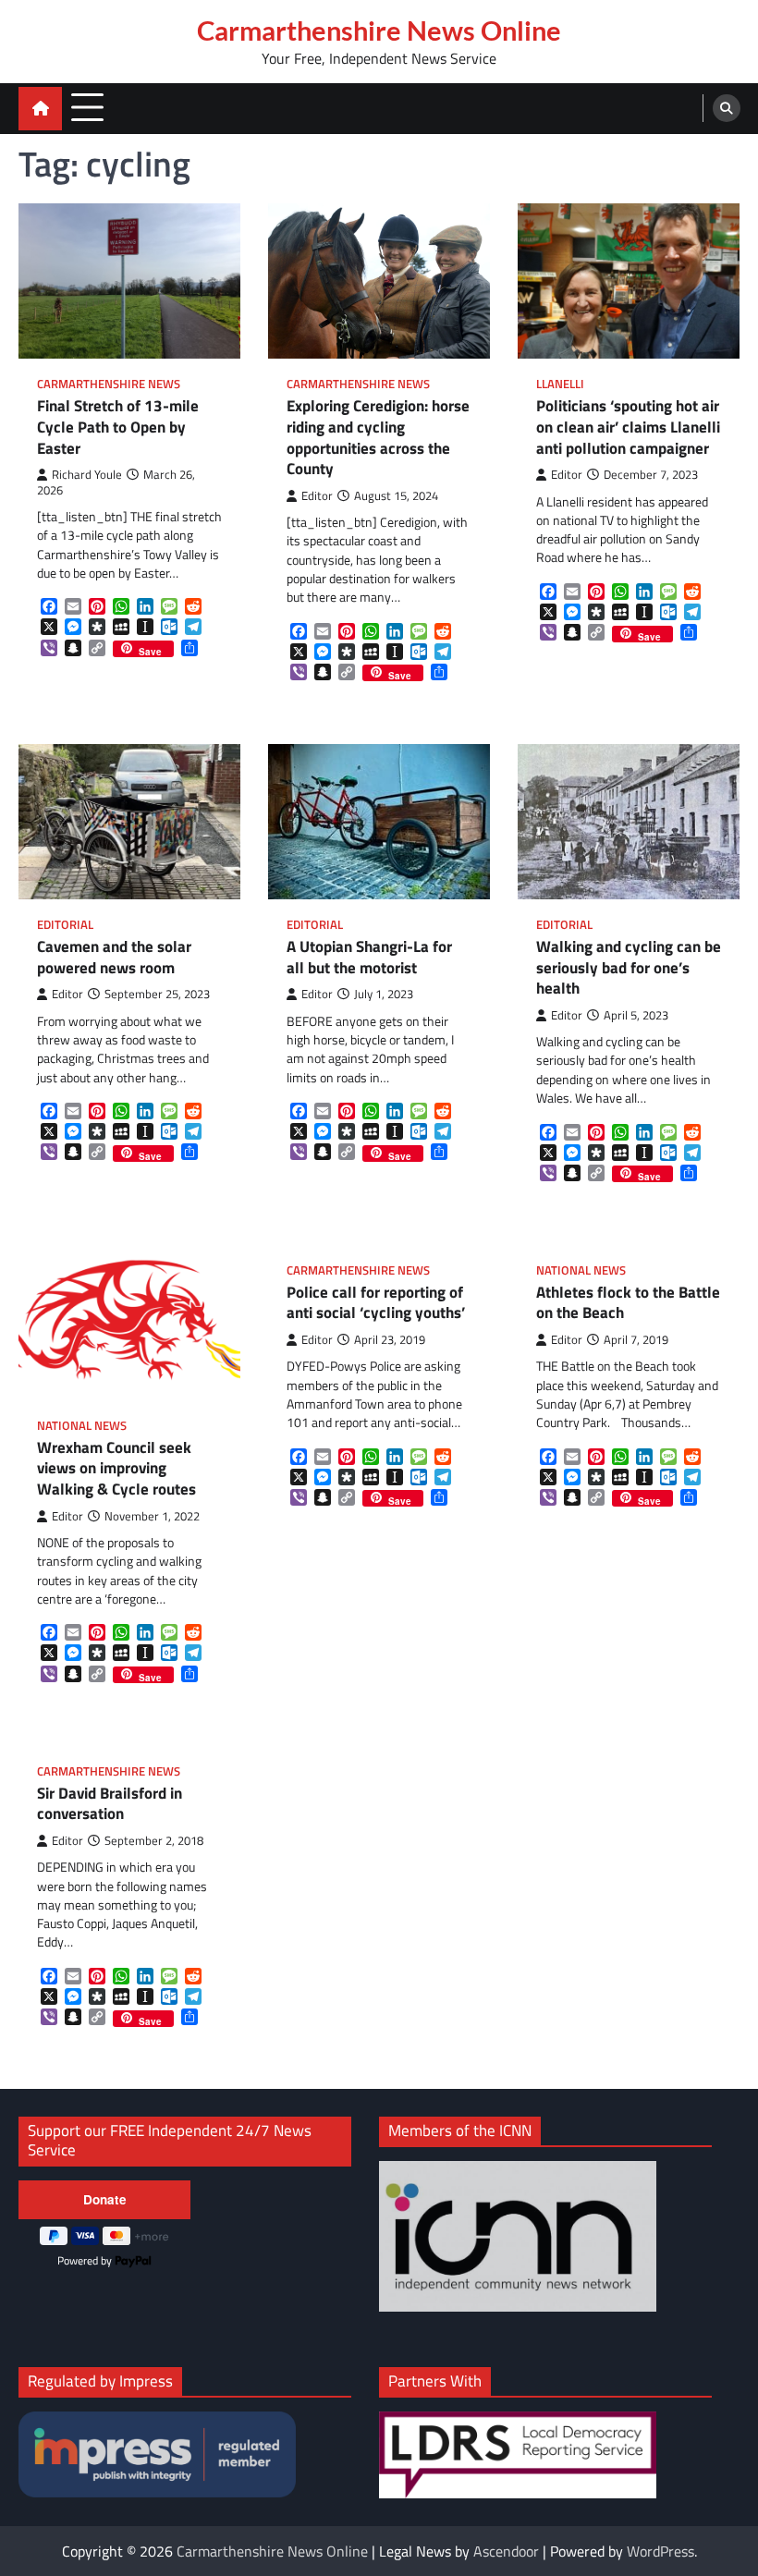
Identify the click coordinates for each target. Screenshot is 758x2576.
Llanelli (560, 384)
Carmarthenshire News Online (379, 30)
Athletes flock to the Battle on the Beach (628, 1303)
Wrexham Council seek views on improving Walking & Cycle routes (116, 1469)
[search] (727, 108)
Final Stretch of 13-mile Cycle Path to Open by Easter (118, 427)
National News (82, 1426)
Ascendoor (506, 2551)
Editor (317, 496)
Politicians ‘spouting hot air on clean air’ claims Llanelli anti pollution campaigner (628, 427)
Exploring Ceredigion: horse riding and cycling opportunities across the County (378, 437)
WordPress (660, 2551)
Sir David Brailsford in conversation (110, 1804)
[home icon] (40, 109)
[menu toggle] (87, 108)
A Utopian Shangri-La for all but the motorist (369, 957)
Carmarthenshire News (109, 384)
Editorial (65, 925)
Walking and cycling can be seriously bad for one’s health (629, 968)
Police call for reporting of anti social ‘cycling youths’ (376, 1303)
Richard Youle (87, 475)
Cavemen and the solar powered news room (114, 957)
